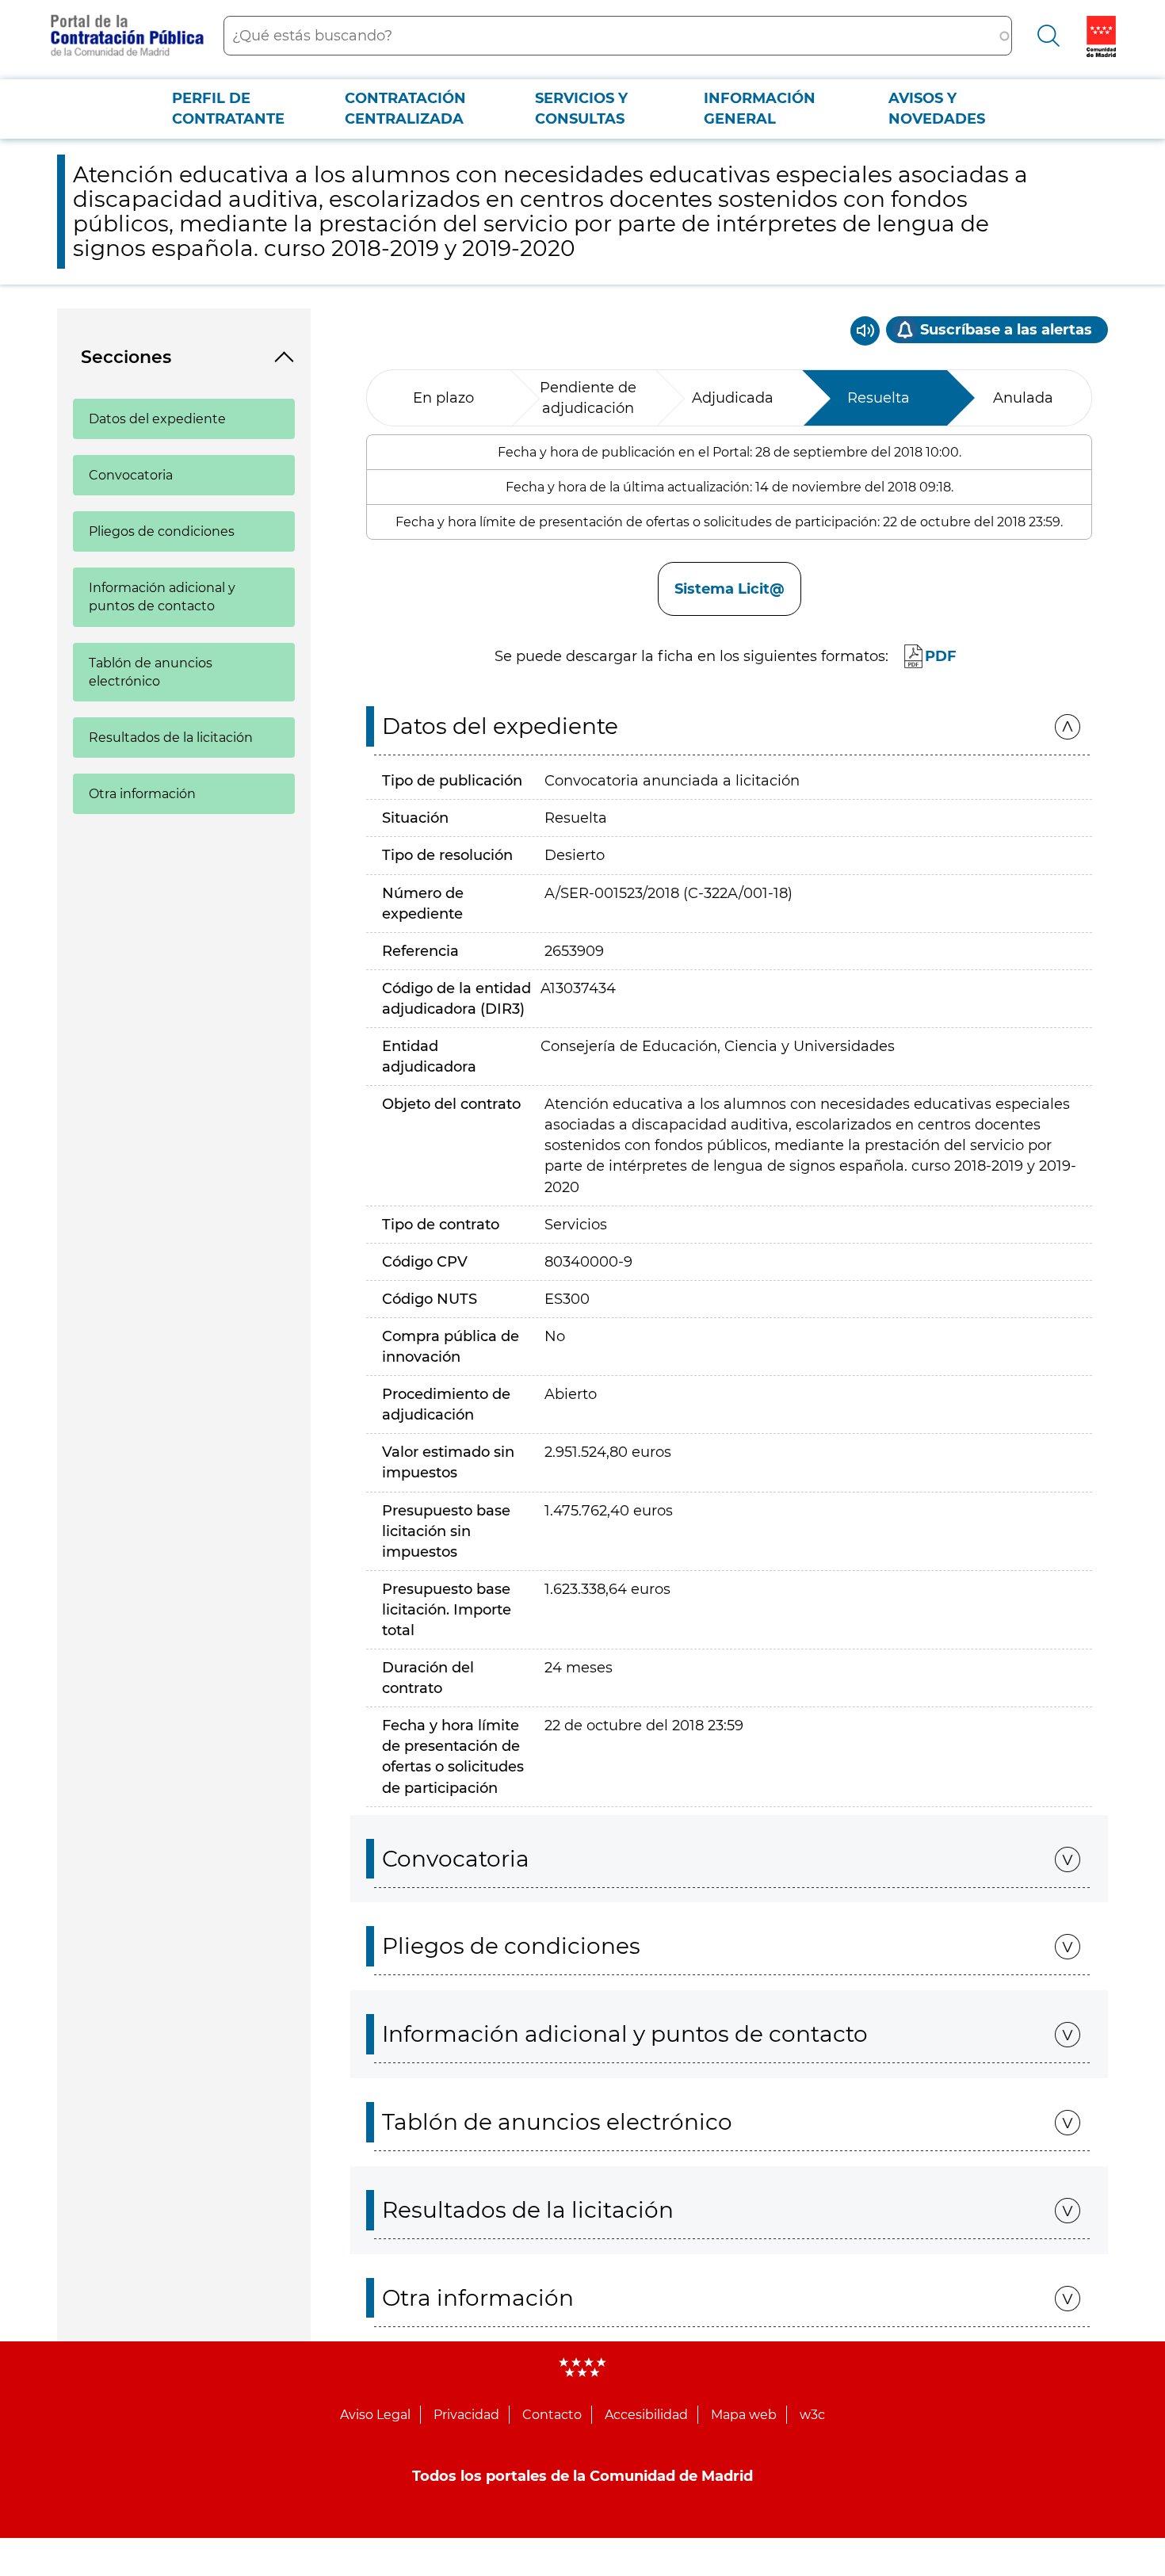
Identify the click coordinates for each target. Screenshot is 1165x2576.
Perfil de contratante (228, 109)
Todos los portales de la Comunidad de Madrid (582, 2476)
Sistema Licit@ (730, 589)
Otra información (142, 794)
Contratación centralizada (405, 109)
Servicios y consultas (581, 109)
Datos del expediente (157, 419)
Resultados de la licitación (171, 738)
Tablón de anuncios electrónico (151, 672)
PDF (941, 656)
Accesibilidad (646, 2415)
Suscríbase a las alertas (1006, 330)
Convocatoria (131, 475)
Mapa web (744, 2415)
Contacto (552, 2415)
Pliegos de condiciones (162, 531)
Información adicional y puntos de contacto (162, 597)
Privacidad (466, 2415)
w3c (812, 2415)
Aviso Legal (375, 2415)
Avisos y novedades (937, 109)
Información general (760, 109)
